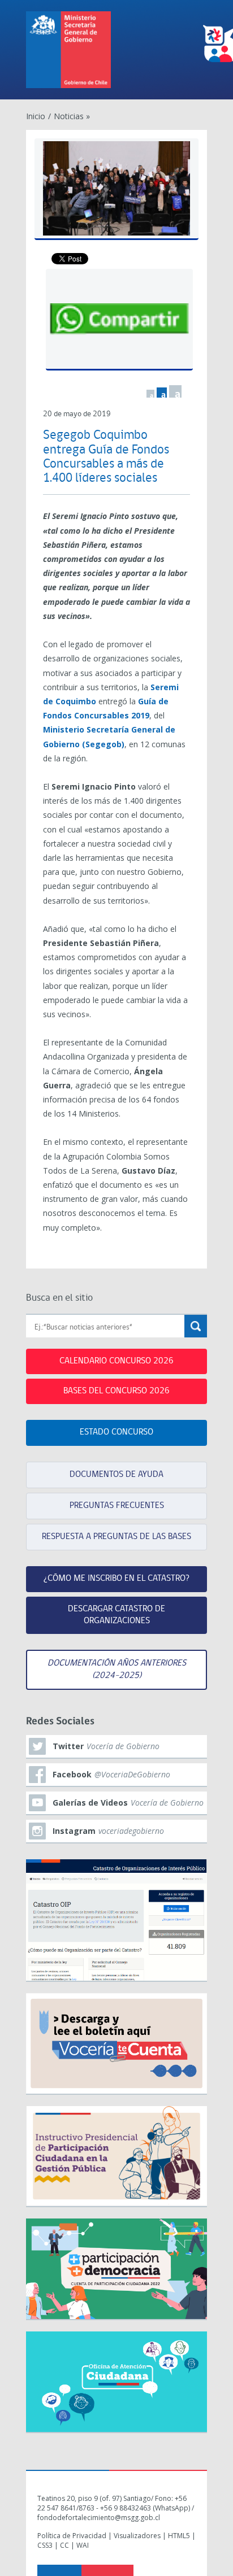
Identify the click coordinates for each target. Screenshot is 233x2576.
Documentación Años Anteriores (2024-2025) (117, 1669)
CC (64, 2545)
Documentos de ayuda (116, 1475)
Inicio (36, 116)
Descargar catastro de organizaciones (116, 1615)
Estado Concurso (116, 1432)
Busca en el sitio (59, 1298)
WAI (83, 2545)
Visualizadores (137, 2536)
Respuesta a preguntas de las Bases (116, 1537)
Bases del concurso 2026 (116, 1391)
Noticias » (72, 116)
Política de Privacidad (72, 2536)
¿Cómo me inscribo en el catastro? (116, 1579)
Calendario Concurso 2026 (116, 1361)
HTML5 (179, 2536)
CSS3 (45, 2545)
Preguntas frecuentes (117, 1506)
